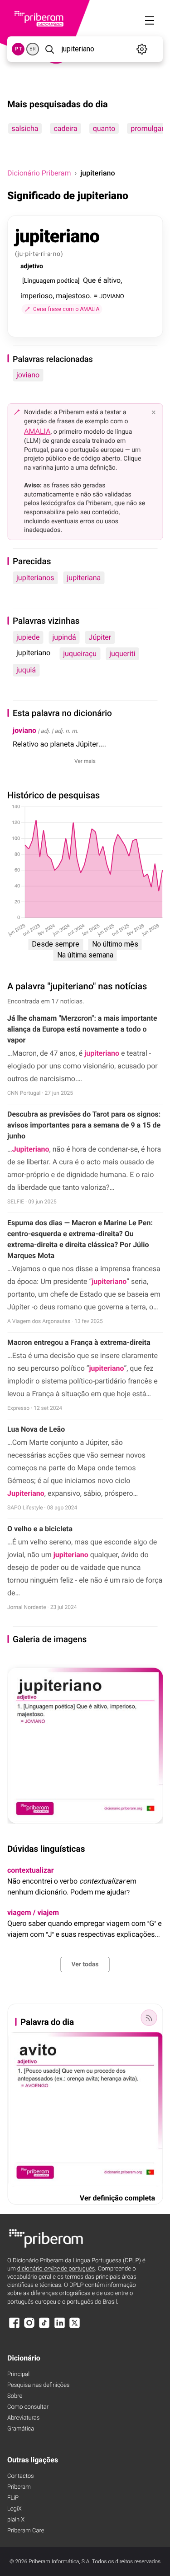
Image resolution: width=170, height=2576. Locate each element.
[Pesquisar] (49, 49)
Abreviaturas (23, 2418)
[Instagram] (29, 2327)
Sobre (15, 2396)
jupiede (28, 637)
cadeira (65, 128)
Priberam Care (26, 2531)
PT (18, 49)
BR (33, 49)
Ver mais (85, 761)
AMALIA (37, 431)
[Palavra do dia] (149, 2018)
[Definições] (142, 49)
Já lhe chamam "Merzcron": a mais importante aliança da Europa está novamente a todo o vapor (82, 1029)
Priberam (19, 2487)
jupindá (64, 637)
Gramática (21, 2429)
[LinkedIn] (59, 2327)
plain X (16, 2520)
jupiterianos (35, 578)
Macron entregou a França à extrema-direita (79, 1342)
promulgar (147, 128)
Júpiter (100, 637)
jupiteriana (84, 578)
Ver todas (85, 1965)
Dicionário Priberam (39, 173)
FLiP (13, 2498)
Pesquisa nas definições (38, 2385)
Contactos (21, 2476)
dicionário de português (56, 2269)
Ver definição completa (117, 2198)
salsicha (25, 128)
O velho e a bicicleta (40, 1529)
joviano (28, 375)
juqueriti (122, 654)
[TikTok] (44, 2327)
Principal (18, 2374)
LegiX (15, 2509)
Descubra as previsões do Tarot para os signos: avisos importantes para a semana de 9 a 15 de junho (84, 1125)
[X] (75, 2327)
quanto (104, 128)
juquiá (26, 670)
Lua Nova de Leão (36, 1429)
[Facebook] (14, 2327)
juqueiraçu (80, 654)
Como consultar (28, 2407)
